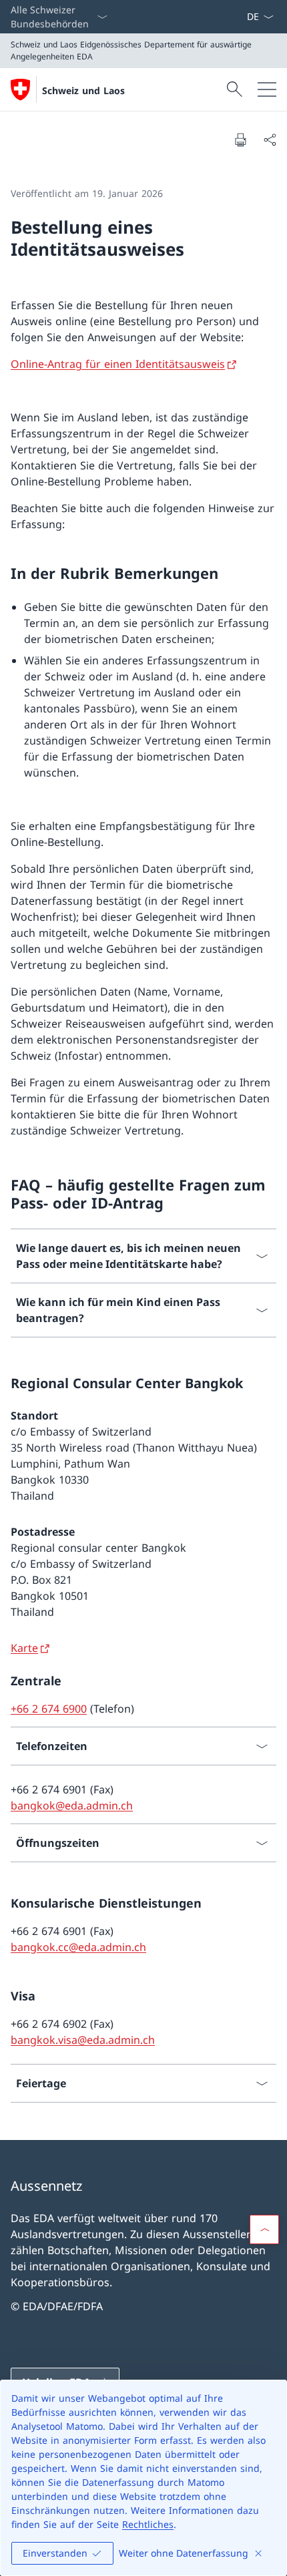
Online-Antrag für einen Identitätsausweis (118, 364)
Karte (24, 1648)
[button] (264, 2229)
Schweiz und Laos (83, 90)
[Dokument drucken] (240, 140)
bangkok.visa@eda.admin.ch (83, 2040)
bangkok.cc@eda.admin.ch (78, 1947)
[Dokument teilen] (270, 140)
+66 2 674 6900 (49, 1709)
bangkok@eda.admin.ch (72, 1805)
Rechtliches (148, 2524)
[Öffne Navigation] (267, 89)
